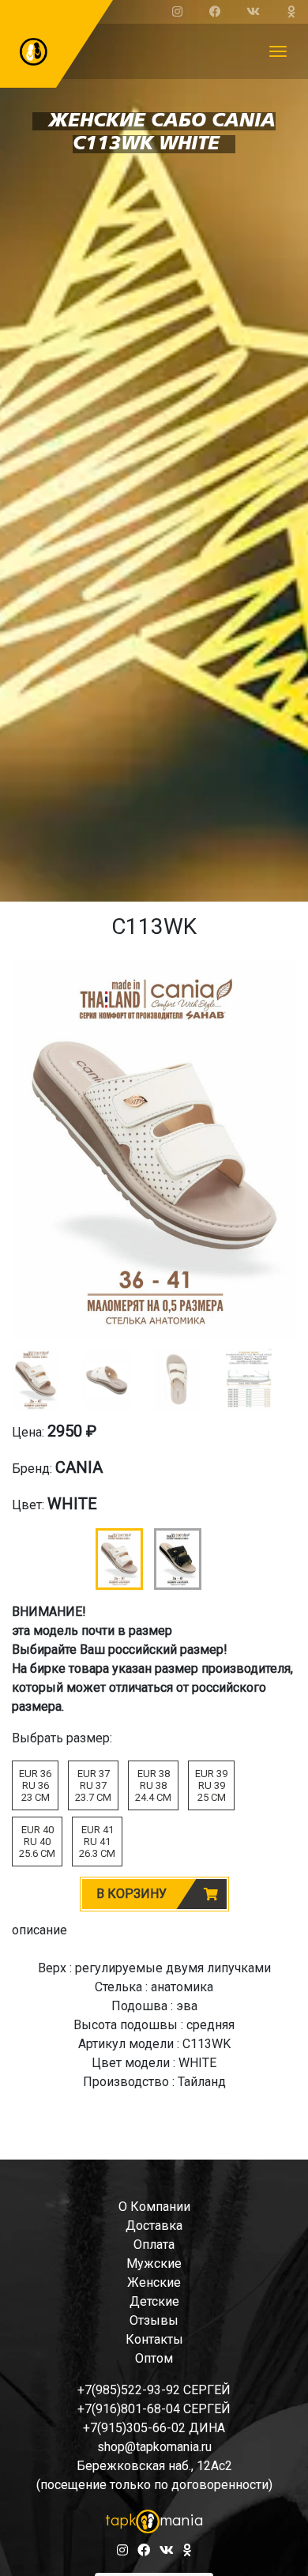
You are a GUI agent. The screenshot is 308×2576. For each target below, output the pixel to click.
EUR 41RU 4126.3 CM (97, 1842)
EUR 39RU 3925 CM (211, 1785)
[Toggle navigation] (278, 51)
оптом (154, 2358)
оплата (154, 2245)
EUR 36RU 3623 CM (35, 1785)
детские (154, 2301)
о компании (154, 2207)
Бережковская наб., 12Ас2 (154, 2466)
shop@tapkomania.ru (154, 2447)
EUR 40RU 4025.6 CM (37, 1842)
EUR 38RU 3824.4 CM (153, 1785)
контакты (154, 2339)
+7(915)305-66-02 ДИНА (154, 2428)
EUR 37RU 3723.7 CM (93, 1785)
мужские (154, 2263)
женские (154, 2282)
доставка (154, 2226)
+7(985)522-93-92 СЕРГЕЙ (154, 2390)
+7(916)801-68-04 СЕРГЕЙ (154, 2409)
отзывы (154, 2320)
